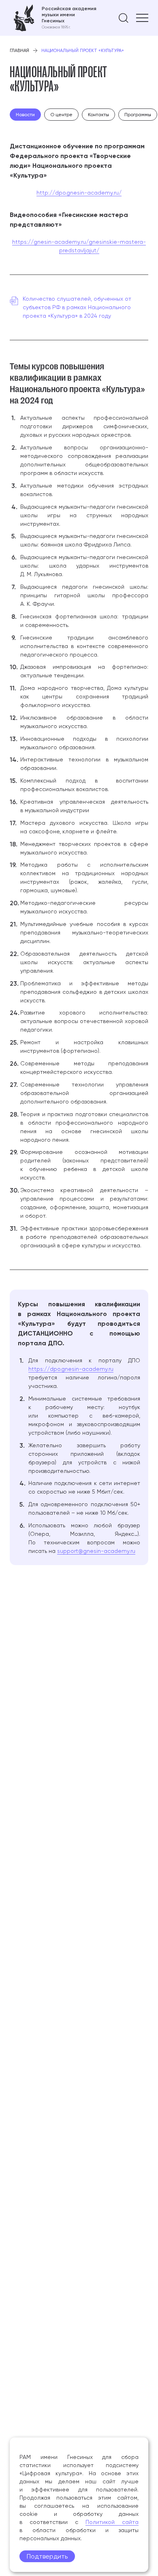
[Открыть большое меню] (142, 18)
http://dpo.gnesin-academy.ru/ (79, 193)
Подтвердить (47, 2556)
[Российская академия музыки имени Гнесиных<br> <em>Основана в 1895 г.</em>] (53, 18)
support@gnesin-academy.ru (96, 1551)
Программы (138, 115)
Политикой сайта (112, 2522)
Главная (19, 51)
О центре (61, 115)
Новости (25, 115)
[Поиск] (124, 18)
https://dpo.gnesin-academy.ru (71, 1369)
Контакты (98, 115)
